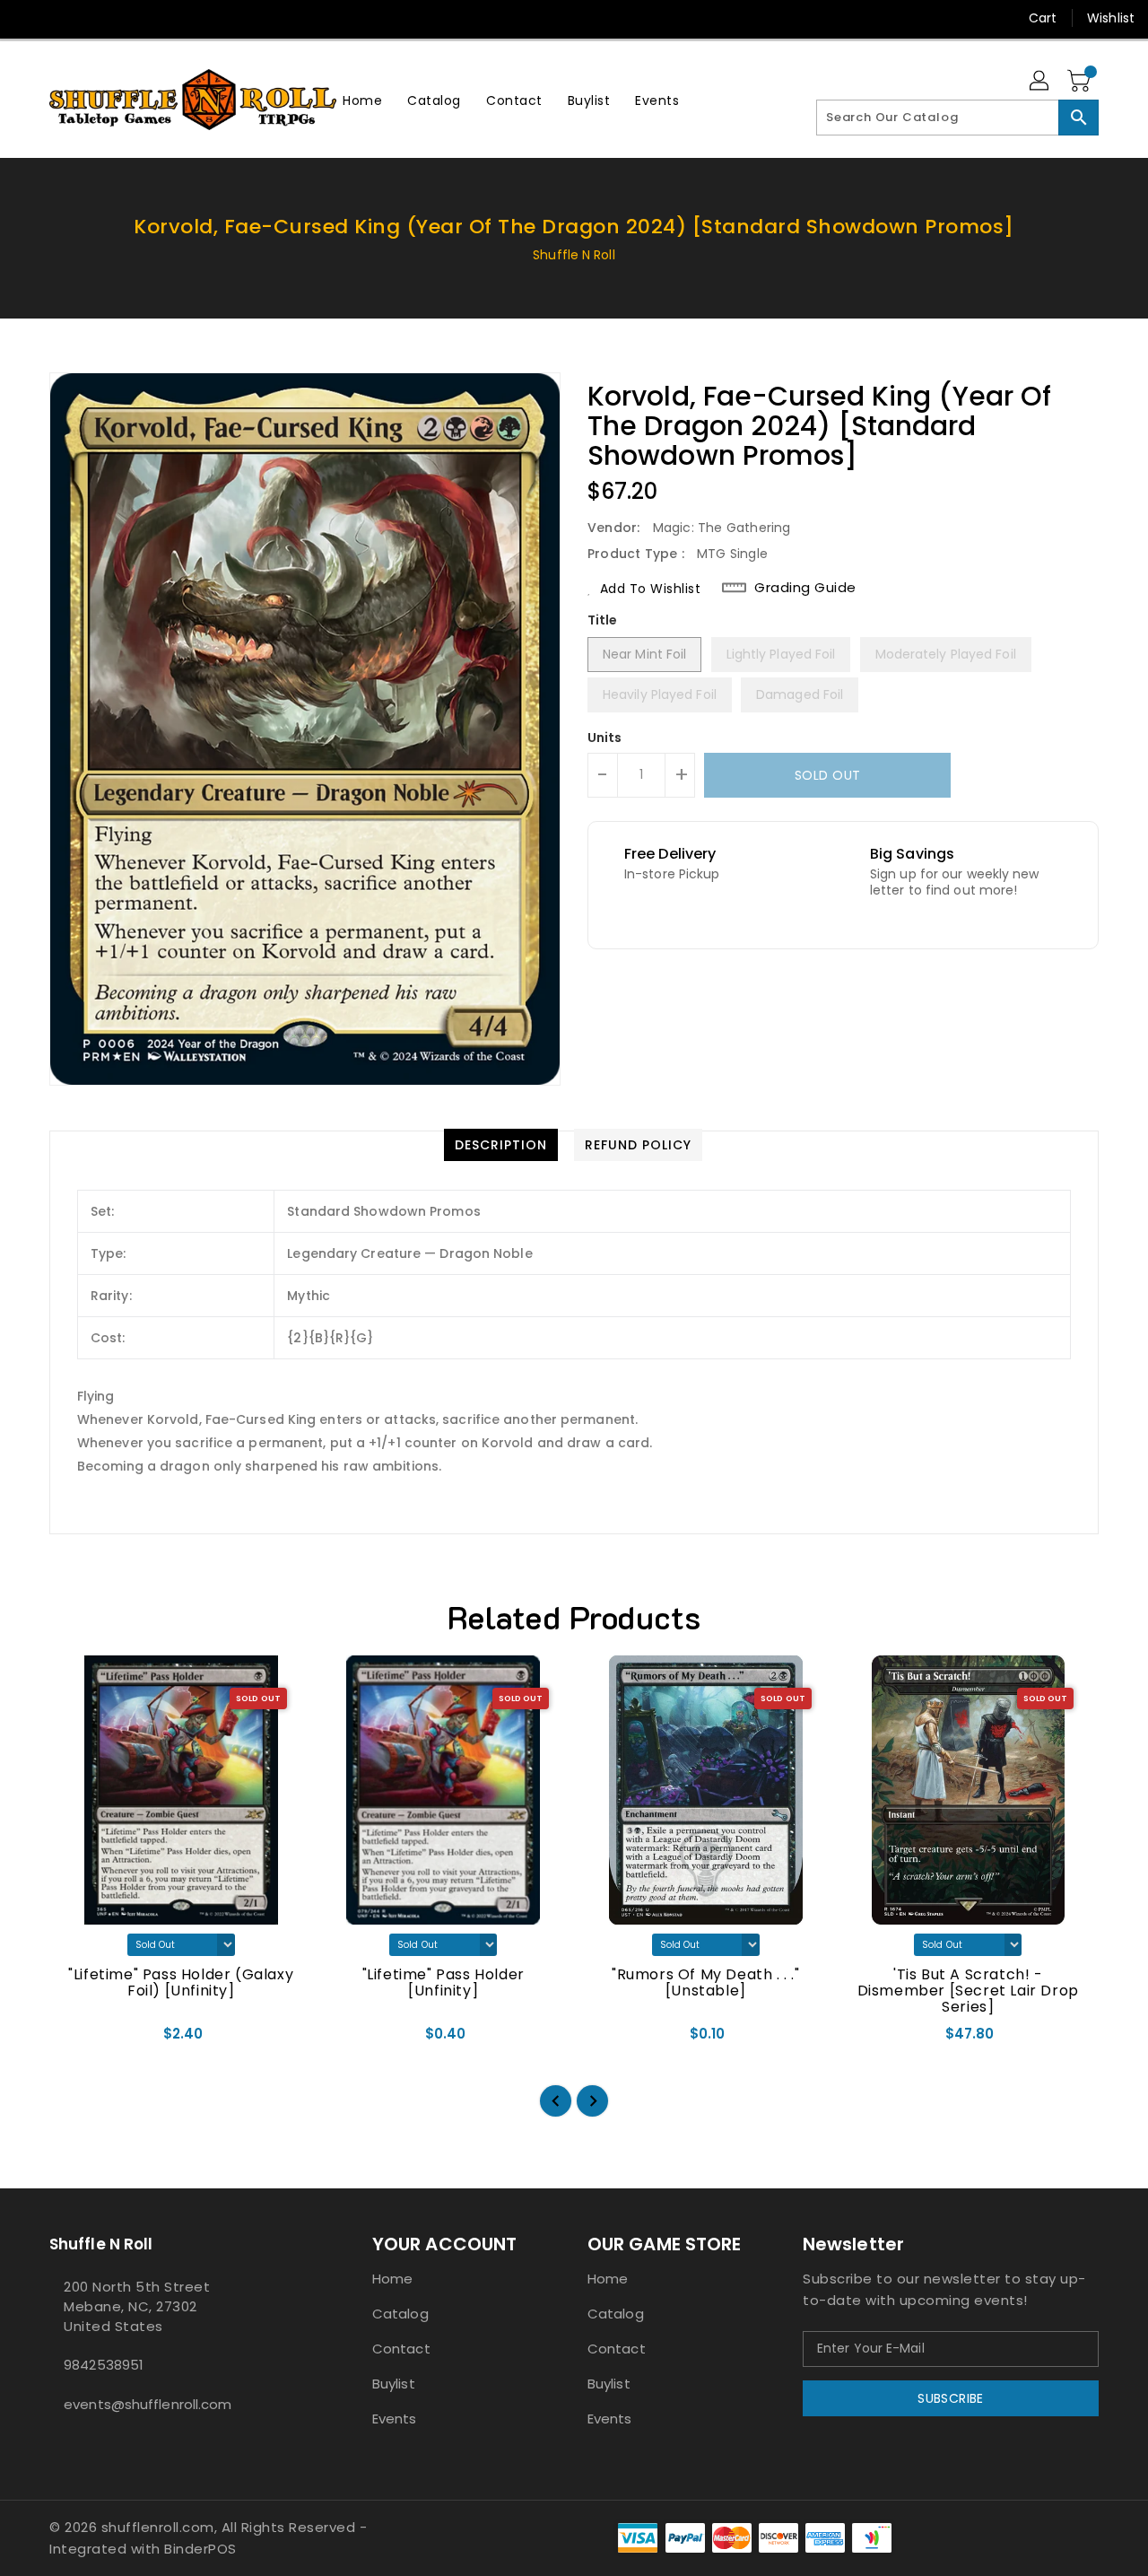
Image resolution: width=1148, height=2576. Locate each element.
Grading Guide (805, 588)
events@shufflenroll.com (148, 2404)
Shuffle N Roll (574, 255)
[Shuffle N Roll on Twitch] (165, 18)
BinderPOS (200, 2549)
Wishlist (1111, 18)
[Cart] (1081, 82)
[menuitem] (362, 100)
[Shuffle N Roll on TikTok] (200, 18)
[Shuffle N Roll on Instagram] (63, 18)
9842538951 (104, 2365)
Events (395, 2419)
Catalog (400, 2314)
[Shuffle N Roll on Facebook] (29, 18)
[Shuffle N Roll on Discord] (131, 18)
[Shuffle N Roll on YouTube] (97, 18)
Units (605, 738)
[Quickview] (79, 2040)
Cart (1043, 18)
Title (603, 620)
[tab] (501, 1145)
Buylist (394, 2384)
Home (392, 2279)
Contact (401, 2349)
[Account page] (1040, 82)
